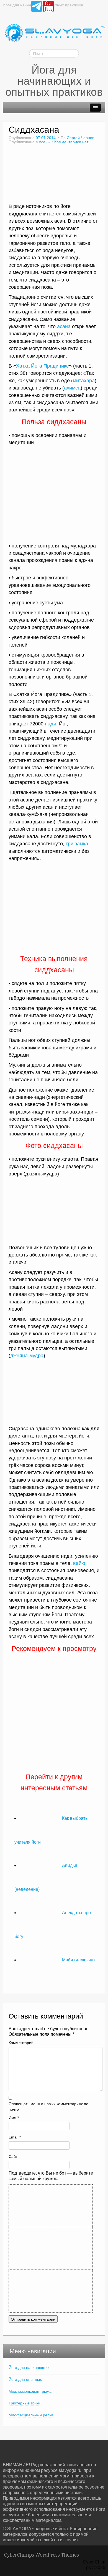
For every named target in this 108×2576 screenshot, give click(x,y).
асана (64, 326)
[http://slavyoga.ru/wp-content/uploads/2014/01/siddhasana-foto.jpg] (54, 908)
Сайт (13, 2157)
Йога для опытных (25, 2379)
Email (15, 2137)
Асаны (45, 142)
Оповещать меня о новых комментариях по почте (48, 2107)
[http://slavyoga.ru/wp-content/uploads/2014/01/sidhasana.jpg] (54, 1392)
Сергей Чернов (80, 138)
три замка (77, 844)
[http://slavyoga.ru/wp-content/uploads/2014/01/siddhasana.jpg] (54, 1210)
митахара (84, 381)
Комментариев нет (71, 142)
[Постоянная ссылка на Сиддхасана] (53, 176)
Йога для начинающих (29, 2368)
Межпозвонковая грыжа (30, 2391)
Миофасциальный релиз (31, 2415)
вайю (79, 1563)
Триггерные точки (25, 2403)
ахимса (72, 388)
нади (51, 724)
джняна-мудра (27, 1356)
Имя (14, 2118)
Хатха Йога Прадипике (43, 366)
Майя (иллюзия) (78, 1960)
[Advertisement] (56, 501)
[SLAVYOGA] (54, 33)
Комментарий (21, 2043)
